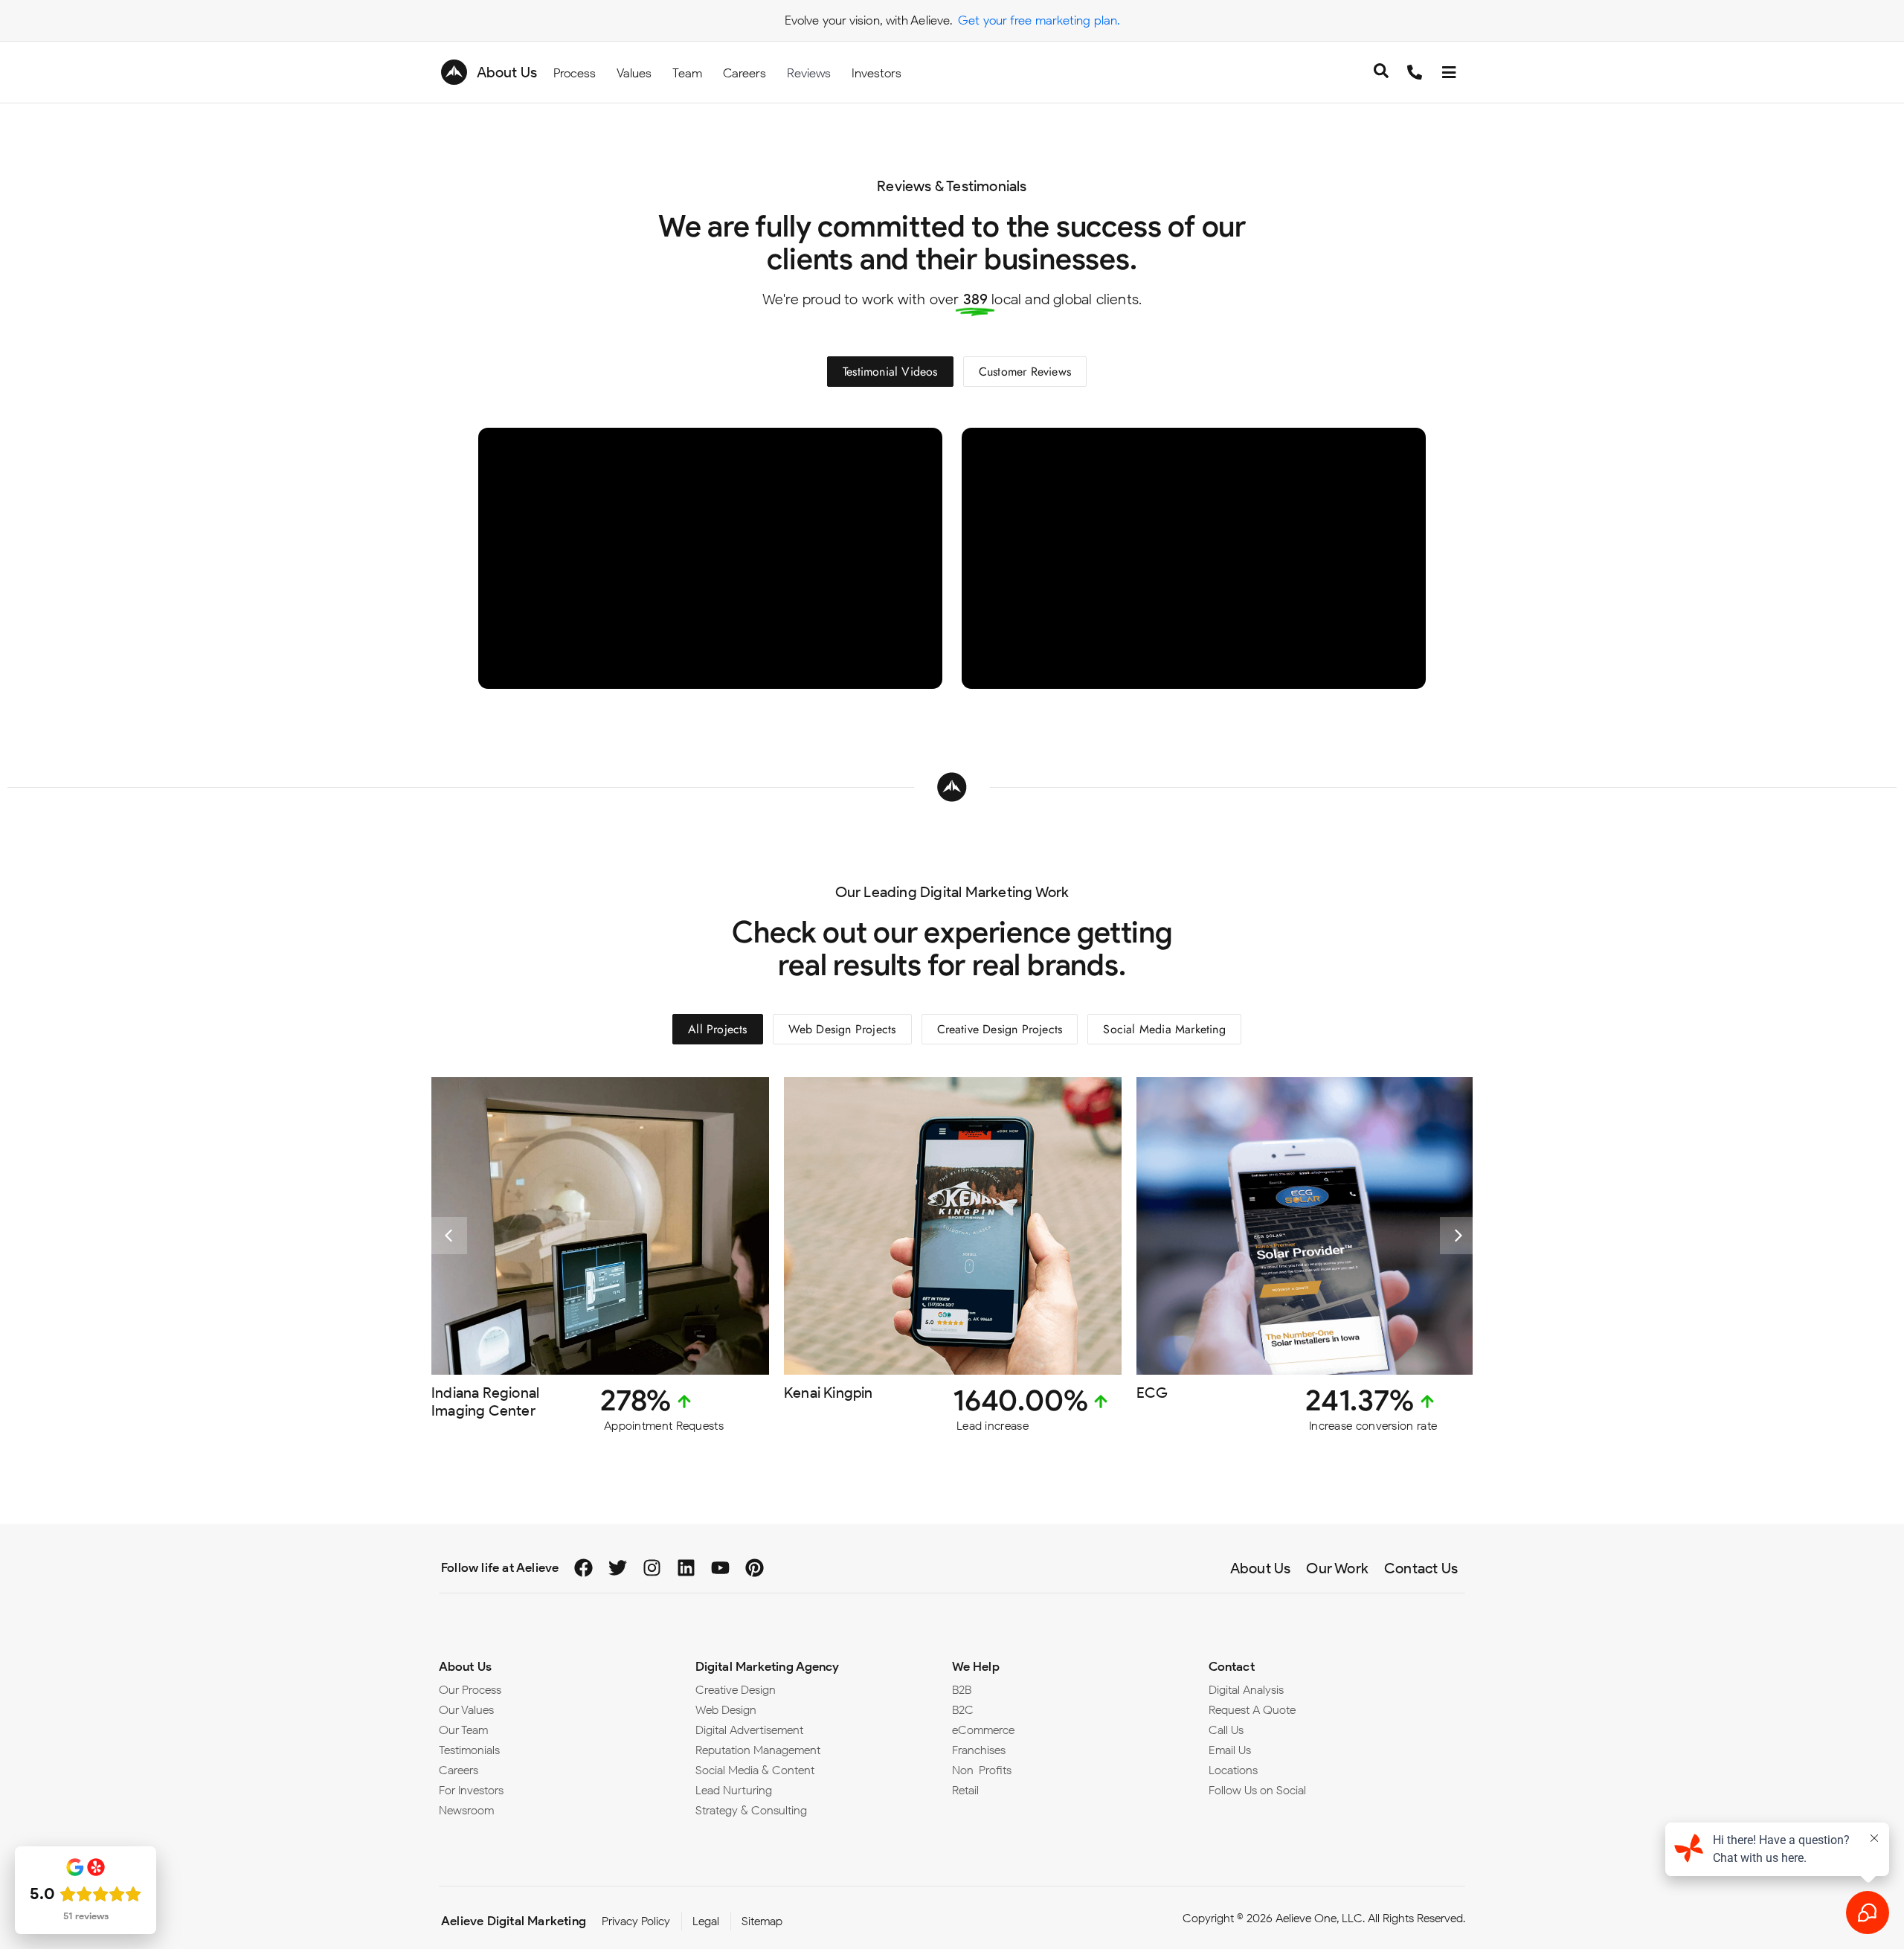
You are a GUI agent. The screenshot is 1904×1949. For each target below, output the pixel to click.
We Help (976, 1666)
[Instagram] (652, 1568)
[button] (448, 1236)
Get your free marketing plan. (1039, 20)
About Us (507, 72)
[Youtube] (720, 1568)
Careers (744, 73)
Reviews (809, 73)
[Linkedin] (686, 1568)
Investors (877, 73)
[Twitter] (618, 1568)
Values (634, 73)
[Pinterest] (755, 1568)
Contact (1232, 1666)
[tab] (890, 372)
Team (687, 73)
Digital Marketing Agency (767, 1666)
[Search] (1381, 73)
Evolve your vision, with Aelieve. (868, 20)
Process (575, 73)
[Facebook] (583, 1568)
